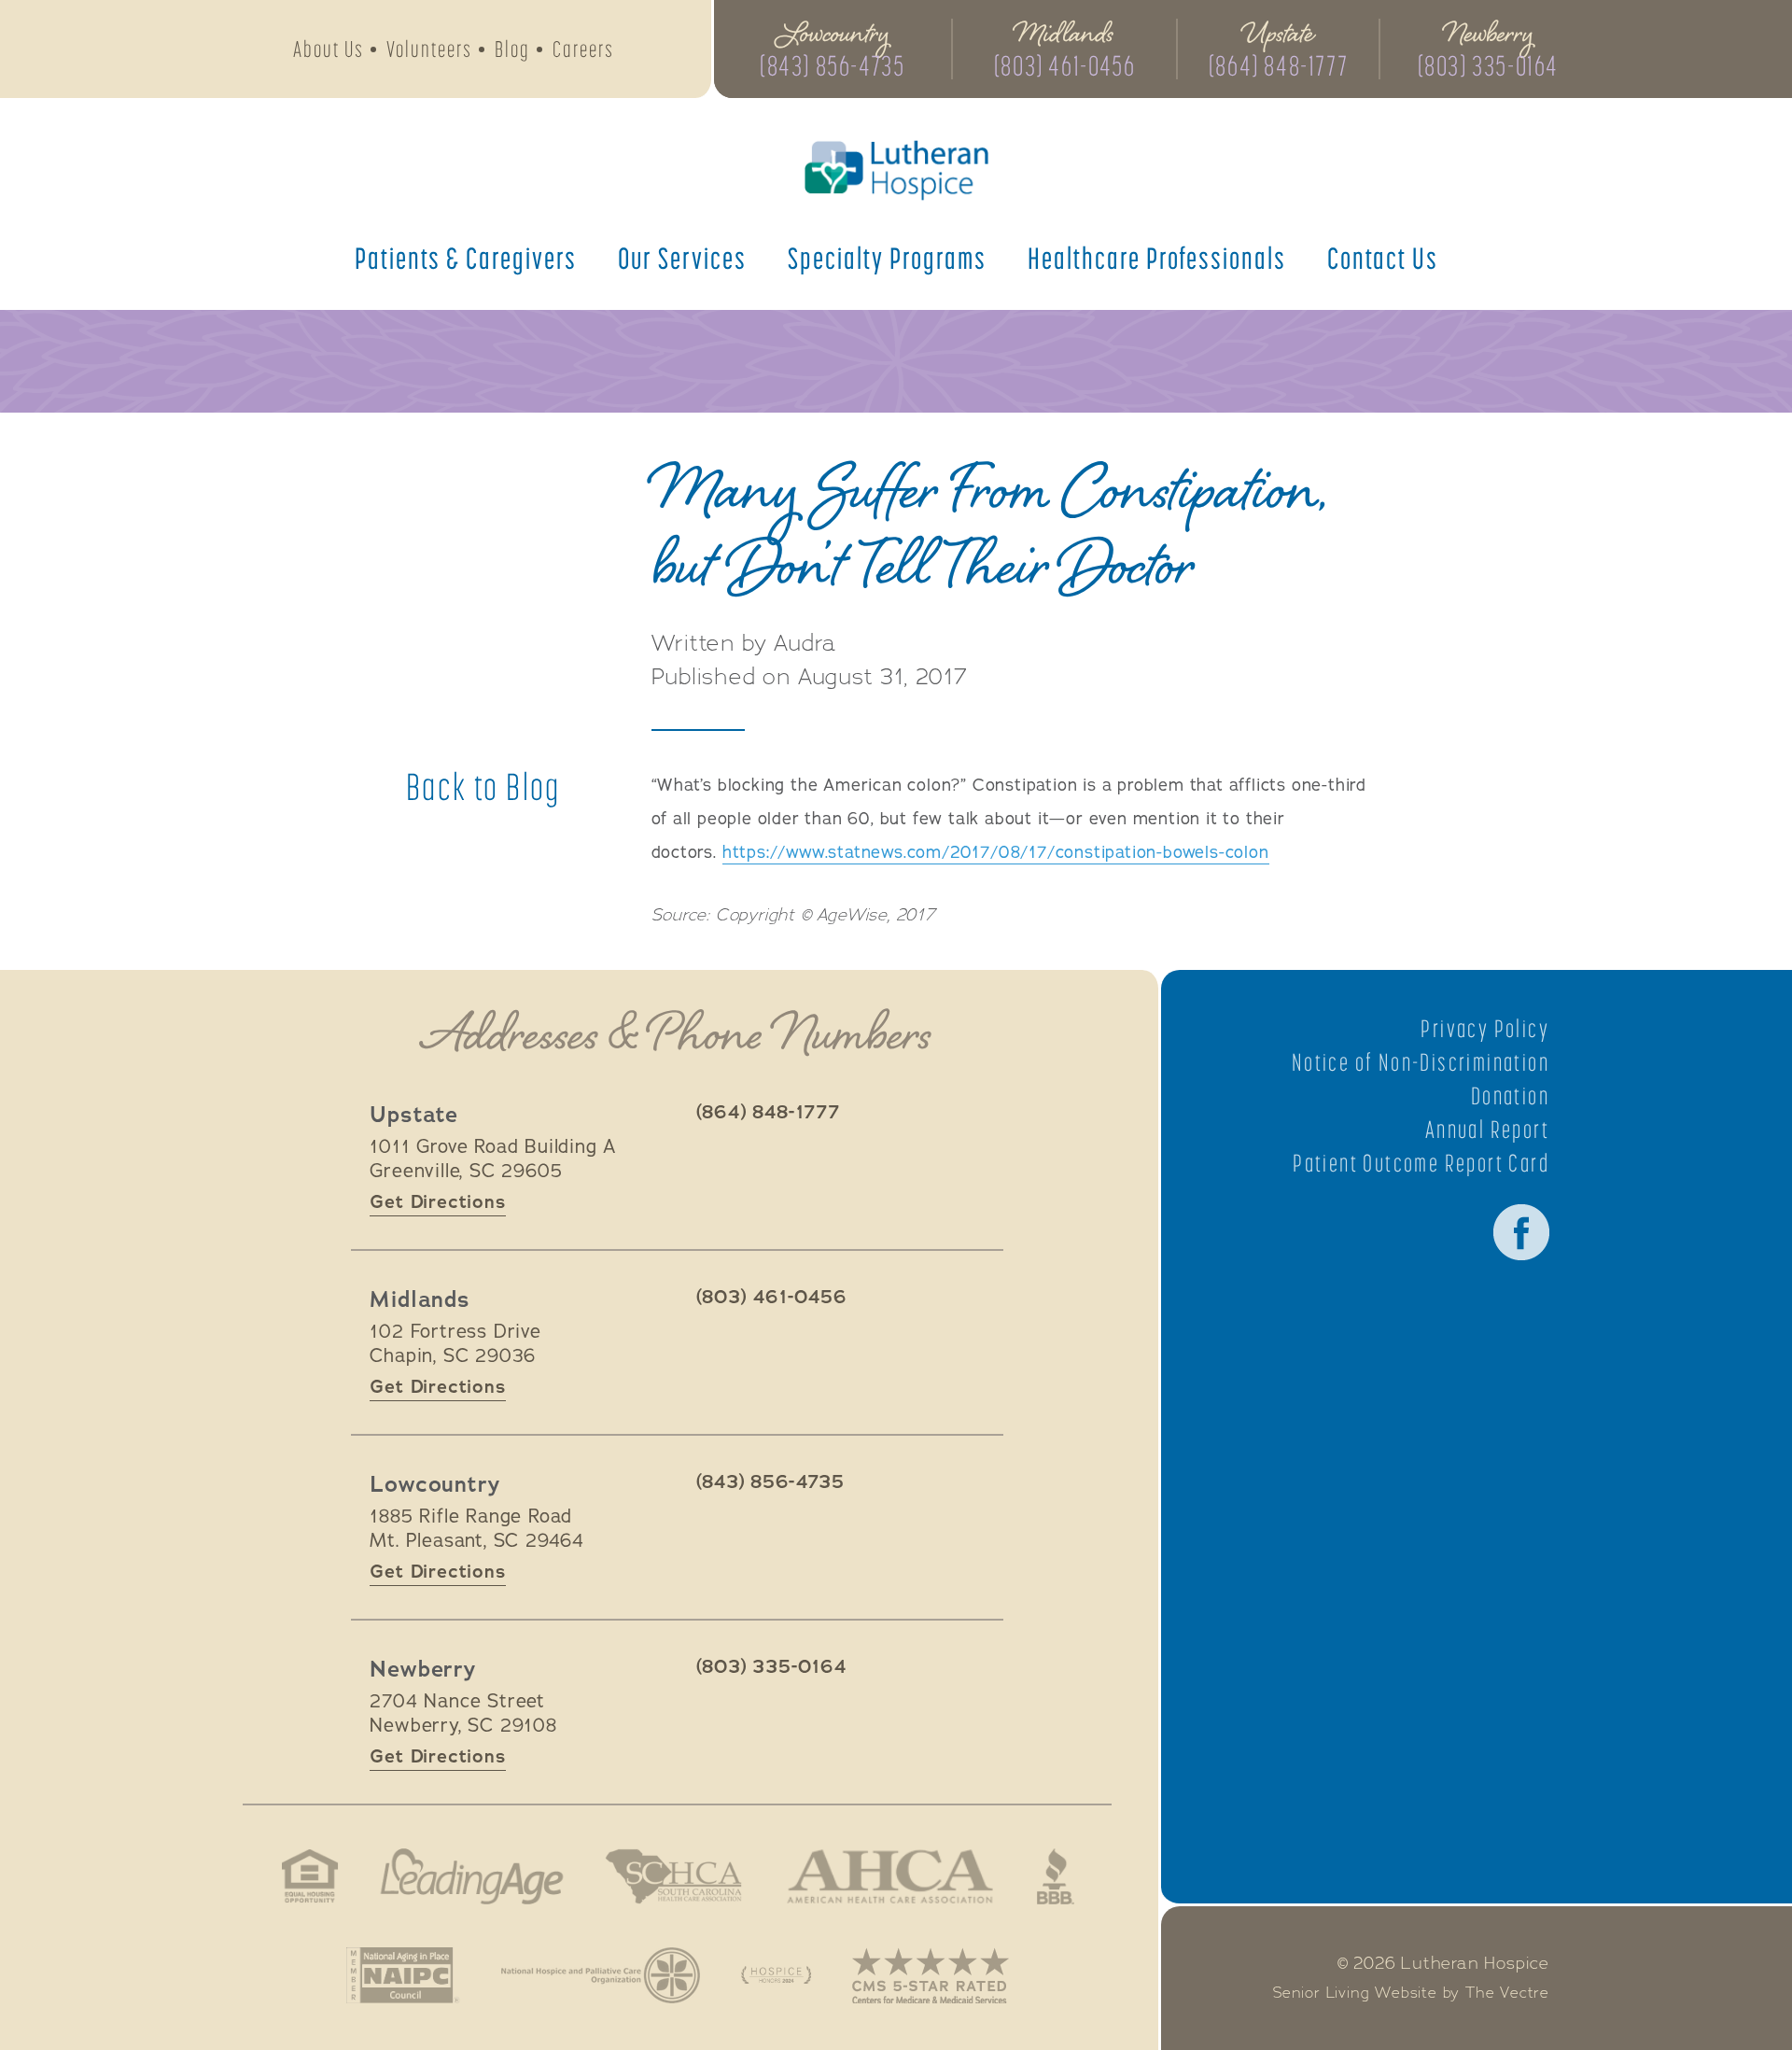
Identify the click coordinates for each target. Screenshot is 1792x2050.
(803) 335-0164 (1488, 65)
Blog (512, 49)
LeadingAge (471, 1876)
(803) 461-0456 (1064, 65)
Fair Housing (310, 1876)
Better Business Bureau (1056, 1876)
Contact (1383, 258)
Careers (583, 49)
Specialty (887, 258)
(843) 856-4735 (832, 65)
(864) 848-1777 (1278, 65)
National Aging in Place (403, 1975)
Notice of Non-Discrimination (1421, 1062)
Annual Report (1487, 1130)
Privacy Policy (1485, 1029)
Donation (1510, 1096)
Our (682, 258)
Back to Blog (483, 787)
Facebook (1521, 1232)
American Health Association (890, 1876)
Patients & (466, 258)
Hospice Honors (776, 1975)
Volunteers (429, 49)
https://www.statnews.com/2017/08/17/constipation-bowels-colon (996, 852)
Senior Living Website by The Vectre (1411, 1993)
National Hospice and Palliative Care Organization (601, 1975)
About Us (329, 49)
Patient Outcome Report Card (1421, 1163)
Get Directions (437, 1202)
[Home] (896, 170)
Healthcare (1157, 258)
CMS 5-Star (931, 1975)
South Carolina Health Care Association (674, 1876)
